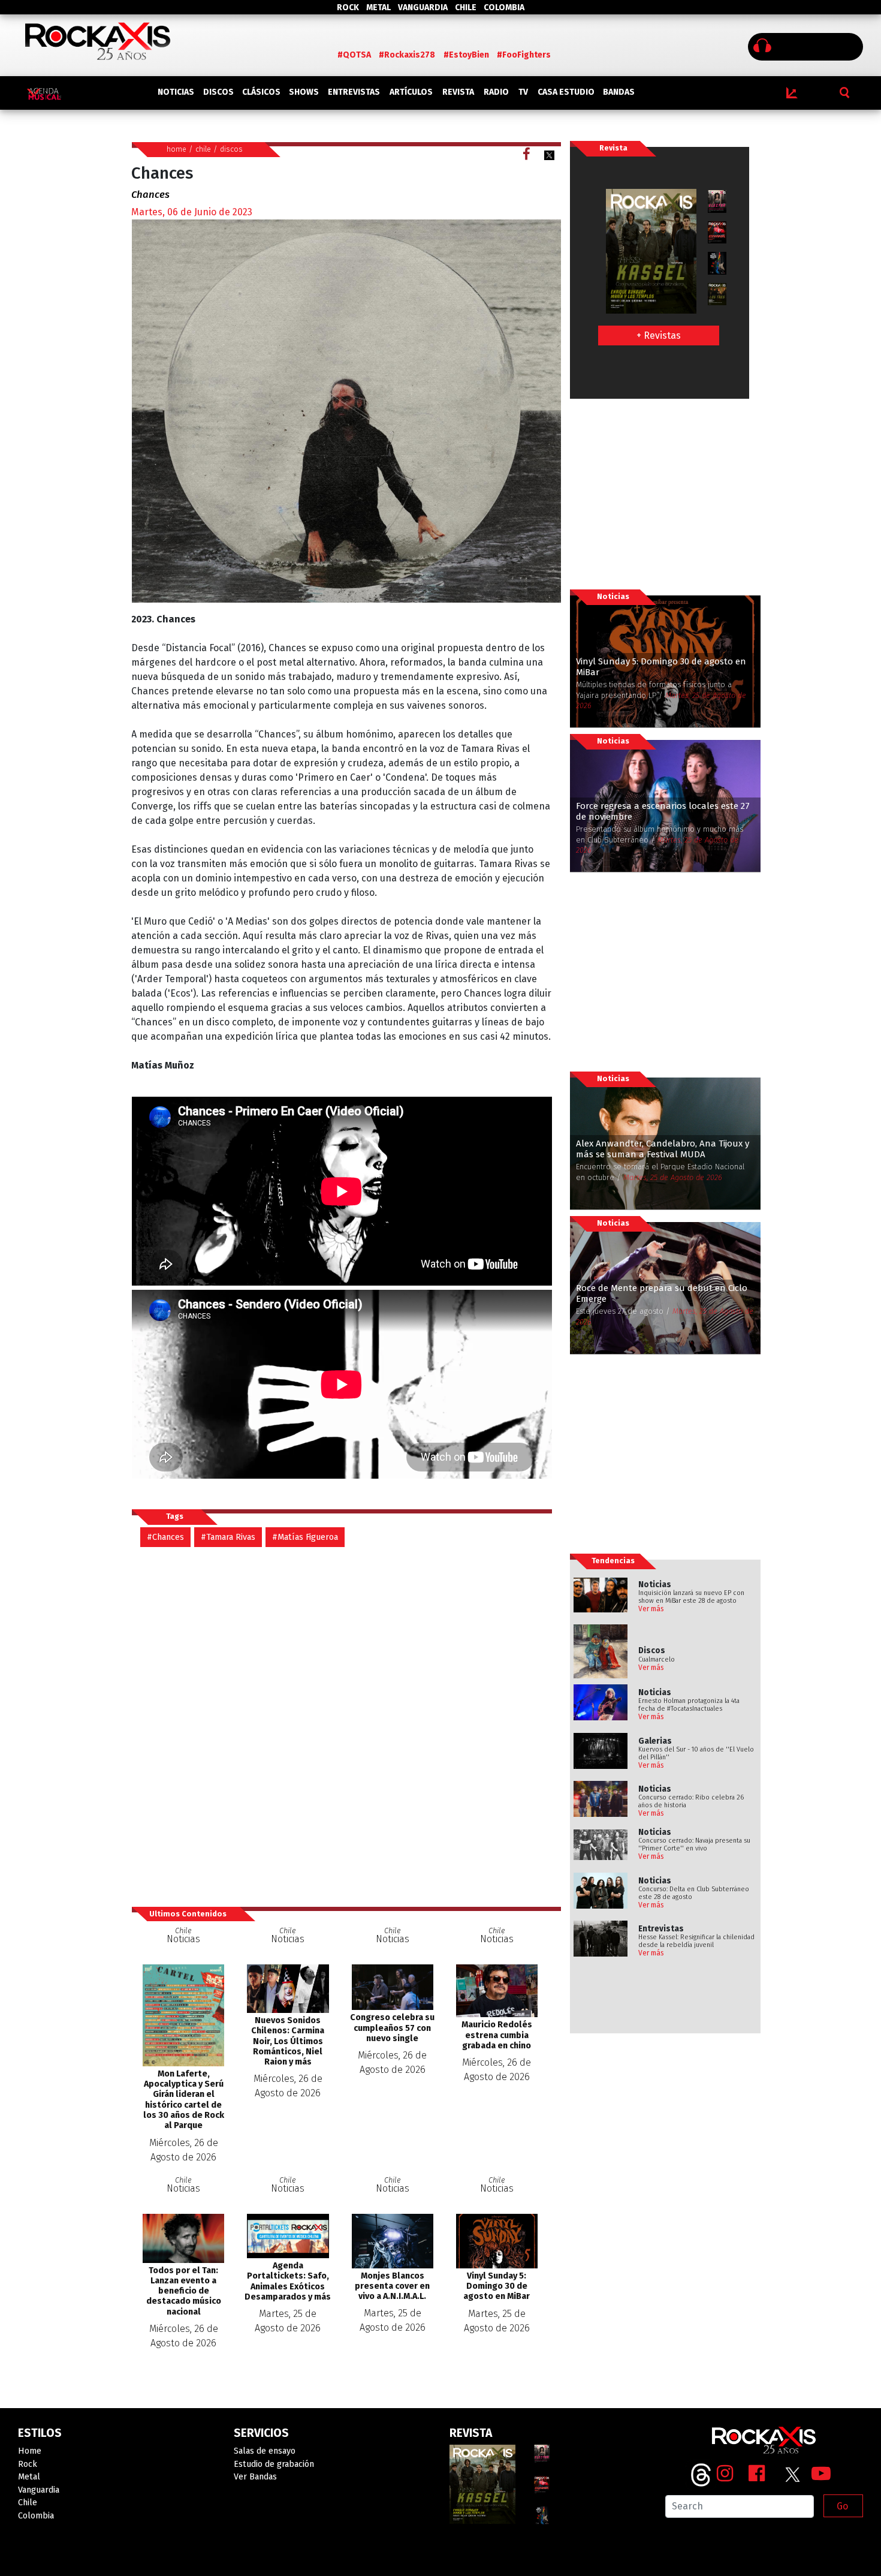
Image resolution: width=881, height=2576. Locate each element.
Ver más (651, 1609)
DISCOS (218, 92)
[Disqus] (346, 1726)
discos (231, 149)
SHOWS (304, 92)
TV (523, 92)
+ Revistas (659, 335)
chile (203, 149)
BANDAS (619, 92)
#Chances (165, 1537)
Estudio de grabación (274, 2464)
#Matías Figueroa (305, 1537)
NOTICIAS (176, 92)
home (176, 149)
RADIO (496, 92)
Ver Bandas (255, 2477)
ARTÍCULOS (411, 92)
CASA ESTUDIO (566, 92)
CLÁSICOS (261, 92)
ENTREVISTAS (354, 92)
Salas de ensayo (265, 2451)
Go (842, 2506)
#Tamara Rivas (228, 1537)
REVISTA (458, 92)
